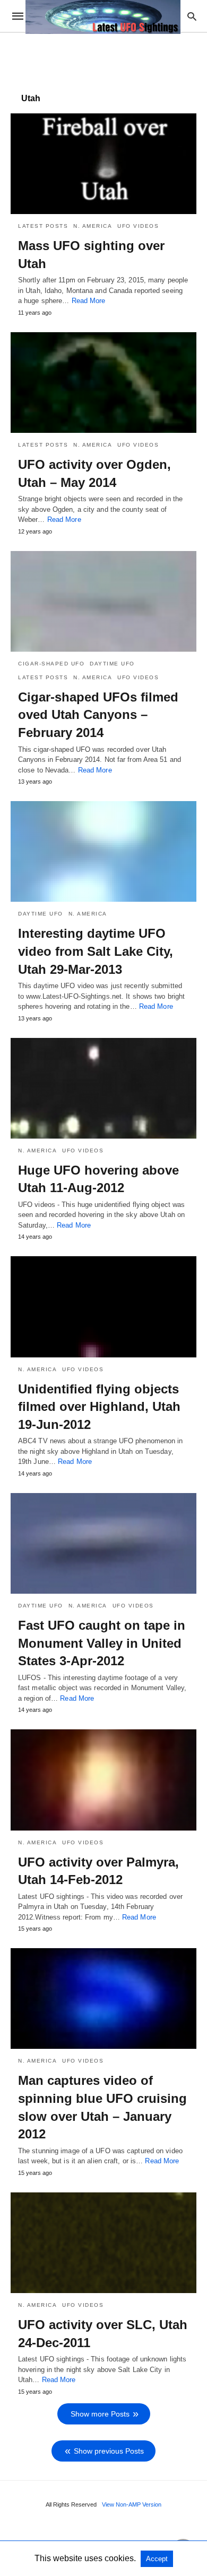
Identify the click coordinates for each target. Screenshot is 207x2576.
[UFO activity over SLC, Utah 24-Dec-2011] (103, 2243)
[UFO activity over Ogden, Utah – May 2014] (103, 383)
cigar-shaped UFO (51, 664)
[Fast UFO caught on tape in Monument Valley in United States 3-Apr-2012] (103, 1543)
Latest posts (43, 226)
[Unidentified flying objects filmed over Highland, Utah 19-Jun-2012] (103, 1307)
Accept (157, 2559)
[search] (192, 16)
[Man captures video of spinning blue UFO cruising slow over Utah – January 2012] (103, 1998)
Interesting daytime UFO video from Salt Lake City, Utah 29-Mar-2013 (96, 951)
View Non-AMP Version (132, 2504)
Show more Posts (100, 2414)
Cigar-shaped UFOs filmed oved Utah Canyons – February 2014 (98, 715)
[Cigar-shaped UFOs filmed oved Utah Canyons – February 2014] (103, 601)
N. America (93, 226)
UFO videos (138, 226)
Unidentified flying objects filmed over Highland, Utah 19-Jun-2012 (99, 1407)
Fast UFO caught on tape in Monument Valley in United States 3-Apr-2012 (102, 1643)
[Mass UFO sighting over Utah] (103, 164)
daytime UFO (112, 664)
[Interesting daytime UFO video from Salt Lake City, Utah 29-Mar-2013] (103, 851)
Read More (89, 301)
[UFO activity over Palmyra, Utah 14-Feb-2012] (103, 1780)
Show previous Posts (109, 2451)
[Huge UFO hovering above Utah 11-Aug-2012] (103, 1088)
